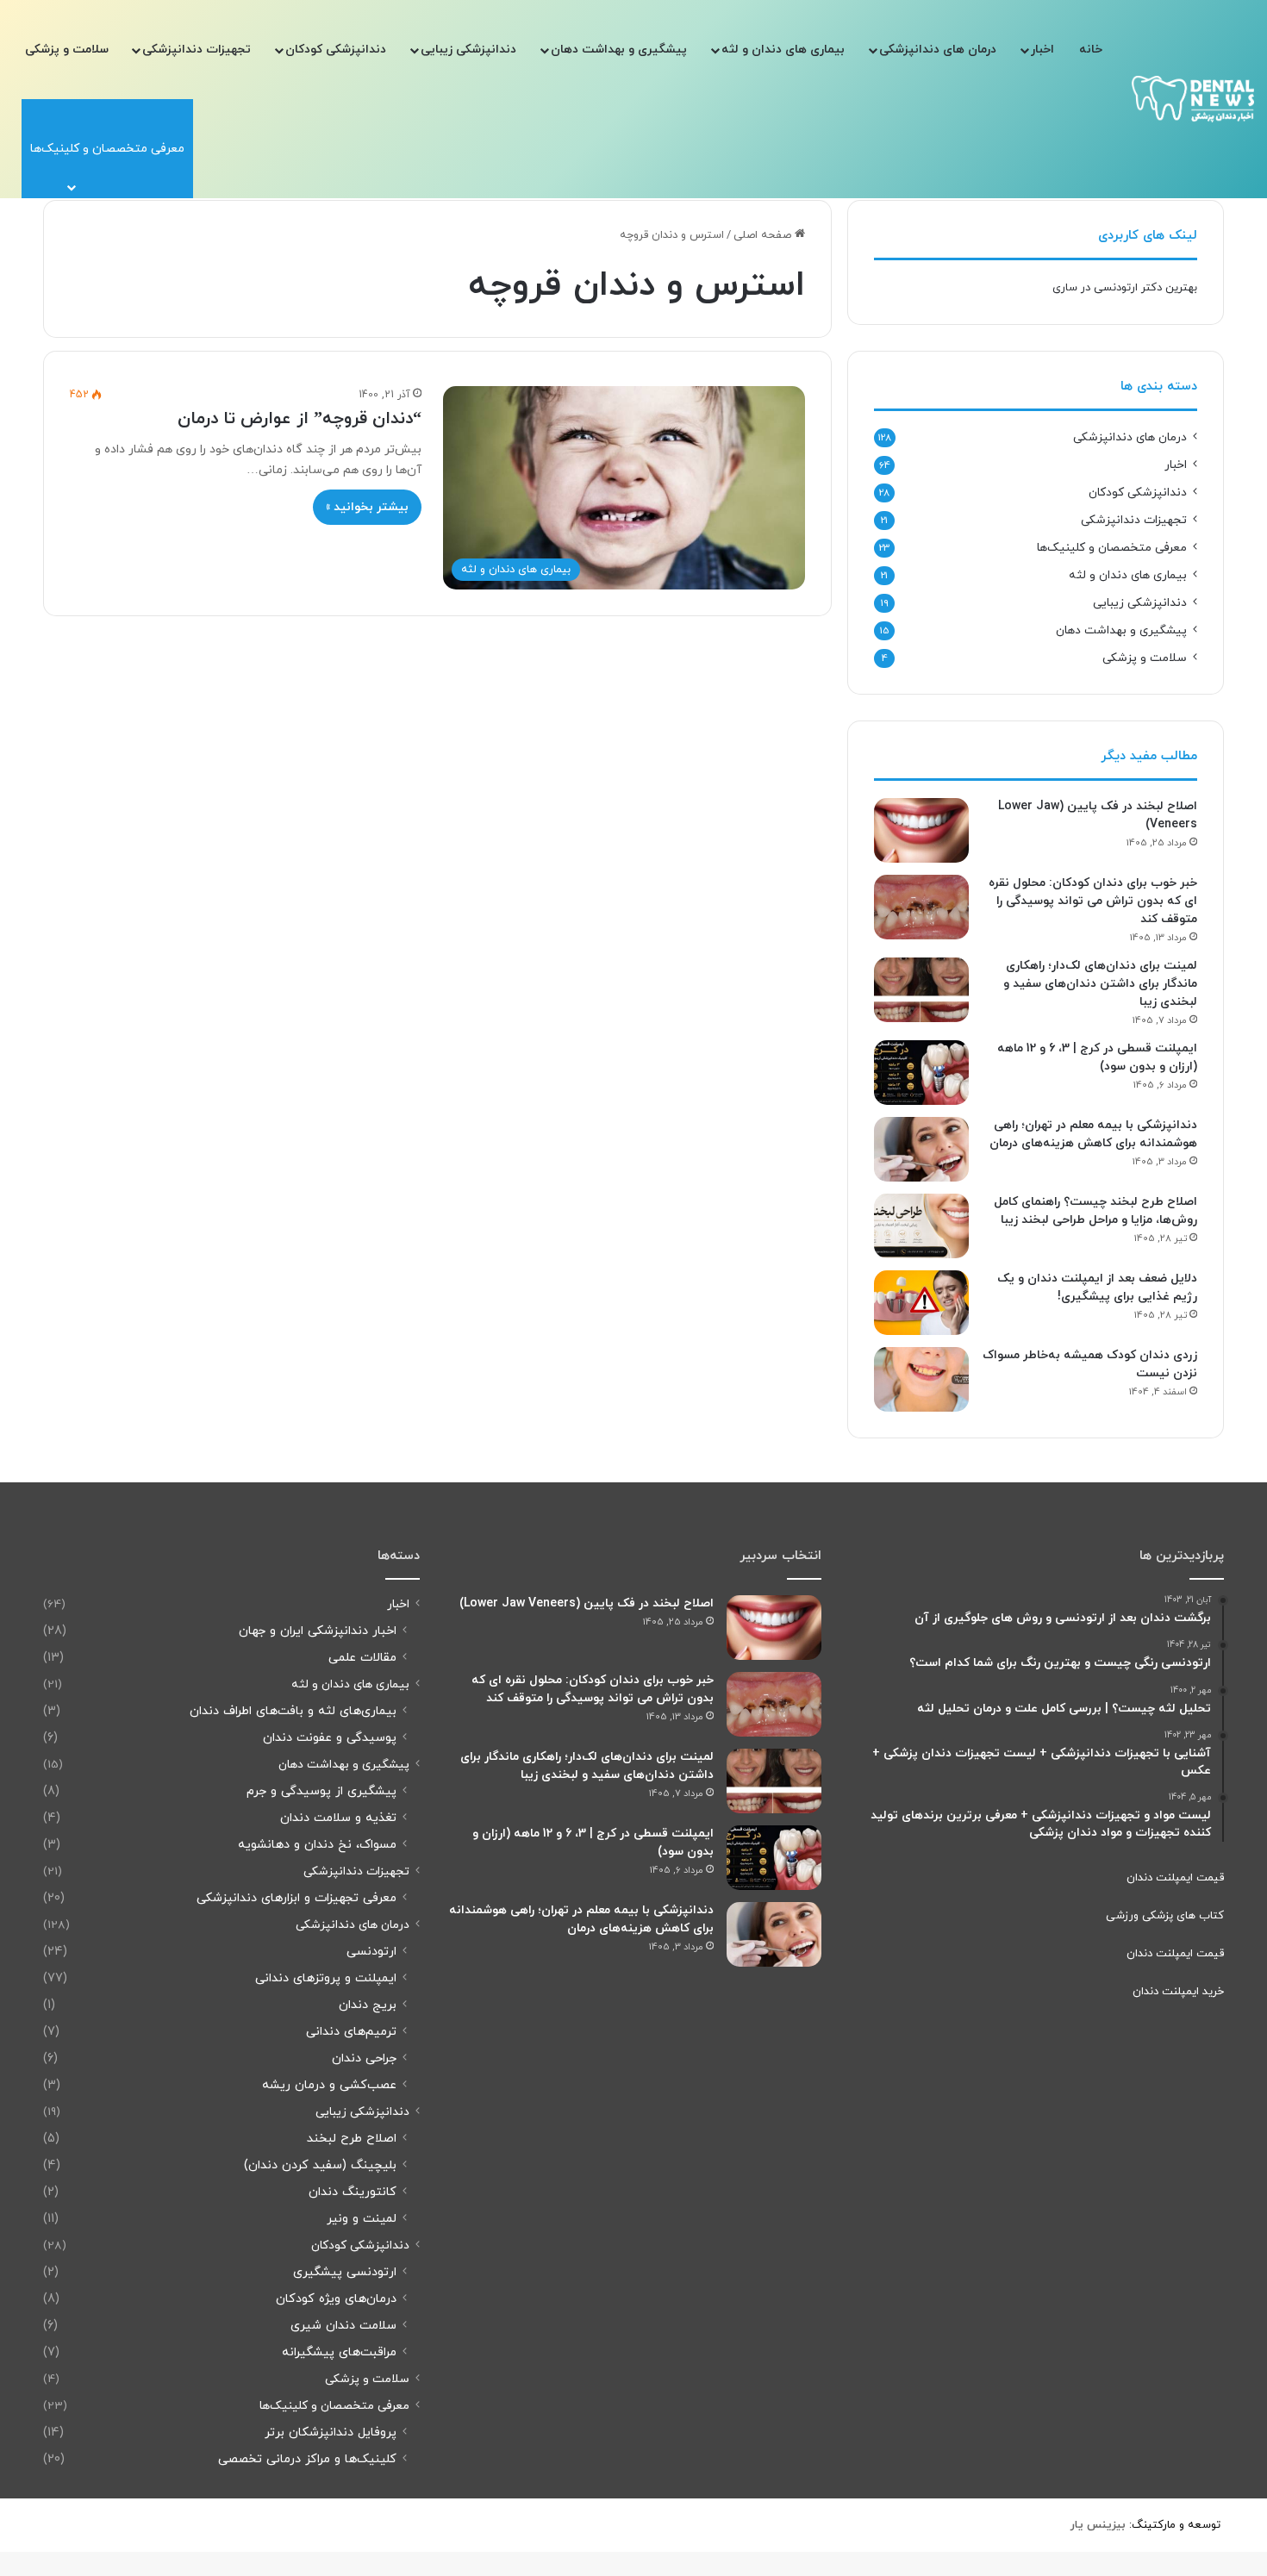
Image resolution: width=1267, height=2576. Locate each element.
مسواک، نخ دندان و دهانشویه (317, 1845)
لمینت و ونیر (362, 2219)
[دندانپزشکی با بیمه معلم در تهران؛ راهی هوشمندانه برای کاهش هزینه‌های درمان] (921, 1149)
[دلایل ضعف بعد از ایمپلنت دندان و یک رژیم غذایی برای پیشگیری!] (921, 1303)
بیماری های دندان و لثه (783, 50)
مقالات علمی (362, 1658)
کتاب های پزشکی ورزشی (1165, 1916)
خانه (1091, 50)
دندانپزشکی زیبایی (468, 50)
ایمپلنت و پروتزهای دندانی (326, 1978)
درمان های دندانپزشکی (938, 50)
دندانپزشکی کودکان (336, 50)
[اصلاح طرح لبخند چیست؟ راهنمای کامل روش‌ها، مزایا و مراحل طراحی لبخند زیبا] (921, 1226)
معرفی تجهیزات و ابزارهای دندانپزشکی (296, 1898)
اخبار (1042, 50)
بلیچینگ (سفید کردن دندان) (320, 2165)
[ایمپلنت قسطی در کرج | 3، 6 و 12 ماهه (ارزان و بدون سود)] (921, 1073)
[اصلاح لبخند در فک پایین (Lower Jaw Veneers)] (921, 830)
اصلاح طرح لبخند (352, 2139)
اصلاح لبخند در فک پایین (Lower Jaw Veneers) (587, 1603)
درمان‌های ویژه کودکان (336, 2299)
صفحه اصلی (764, 235)
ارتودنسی (371, 1952)
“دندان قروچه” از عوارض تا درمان (300, 419)
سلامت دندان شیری (343, 2326)
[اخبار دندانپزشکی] (1193, 99)
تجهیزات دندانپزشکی (197, 50)
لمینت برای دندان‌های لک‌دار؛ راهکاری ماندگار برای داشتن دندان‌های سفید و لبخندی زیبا (1100, 984)
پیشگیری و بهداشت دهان (619, 50)
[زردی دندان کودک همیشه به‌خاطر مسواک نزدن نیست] (921, 1379)
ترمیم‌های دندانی (351, 2032)
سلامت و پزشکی (67, 50)
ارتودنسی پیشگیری (345, 2272)
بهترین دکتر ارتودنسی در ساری (1125, 288)
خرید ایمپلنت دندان (1178, 1992)
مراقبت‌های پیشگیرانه (339, 2352)
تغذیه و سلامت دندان (338, 1818)
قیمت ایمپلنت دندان (1175, 1878)
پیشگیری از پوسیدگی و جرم (321, 1791)
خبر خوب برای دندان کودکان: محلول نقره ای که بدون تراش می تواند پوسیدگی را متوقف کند (1093, 901)
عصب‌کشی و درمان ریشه (329, 2085)
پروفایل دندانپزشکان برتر (331, 2433)
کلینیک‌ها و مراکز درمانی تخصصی (307, 2459)
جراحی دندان (364, 2058)
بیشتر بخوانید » (367, 507)
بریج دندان (368, 2005)
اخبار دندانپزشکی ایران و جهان (318, 1631)
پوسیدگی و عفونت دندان (330, 1738)
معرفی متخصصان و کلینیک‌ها (1112, 548)
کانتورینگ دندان (353, 2192)
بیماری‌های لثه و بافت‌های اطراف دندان (293, 1711)
